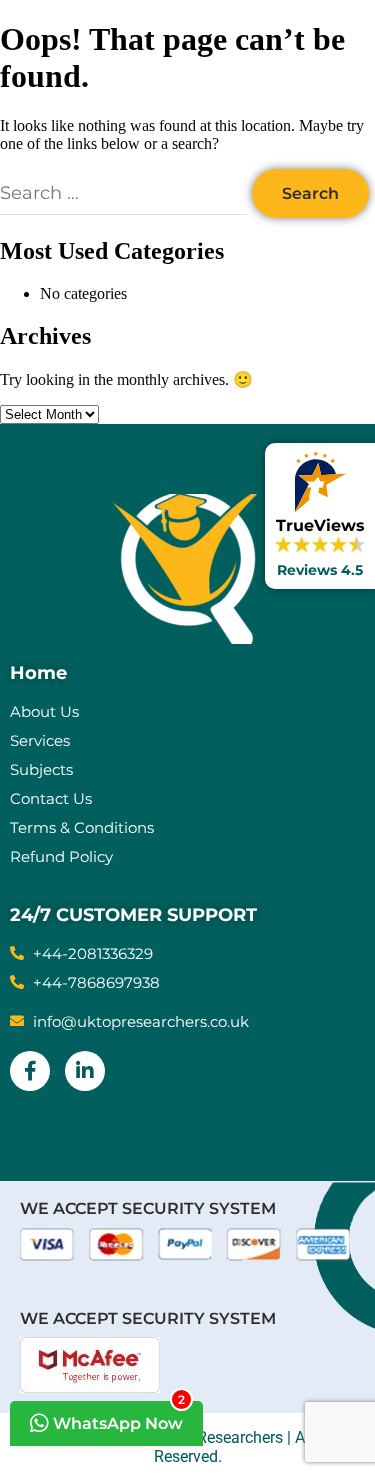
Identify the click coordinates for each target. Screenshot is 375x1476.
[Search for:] (126, 193)
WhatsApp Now (117, 1417)
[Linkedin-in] (85, 1071)
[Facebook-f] (30, 1071)
